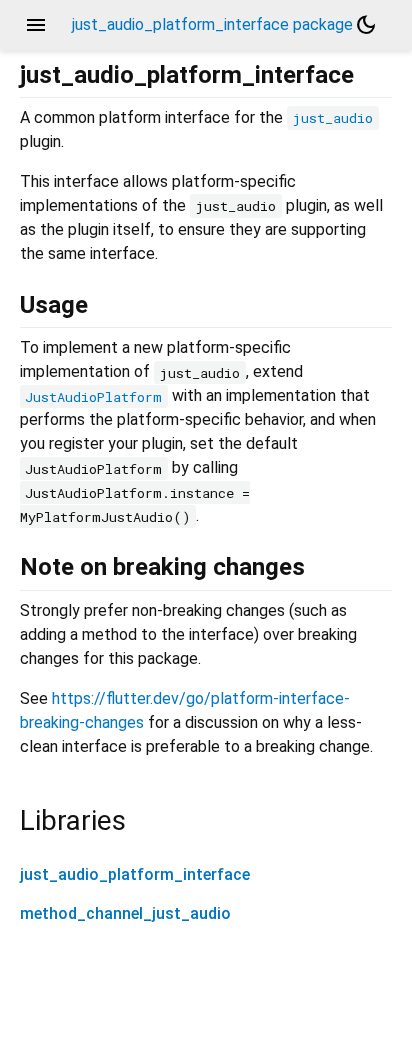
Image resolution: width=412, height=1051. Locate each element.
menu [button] (36, 25)
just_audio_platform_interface (135, 874)
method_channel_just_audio (125, 913)
